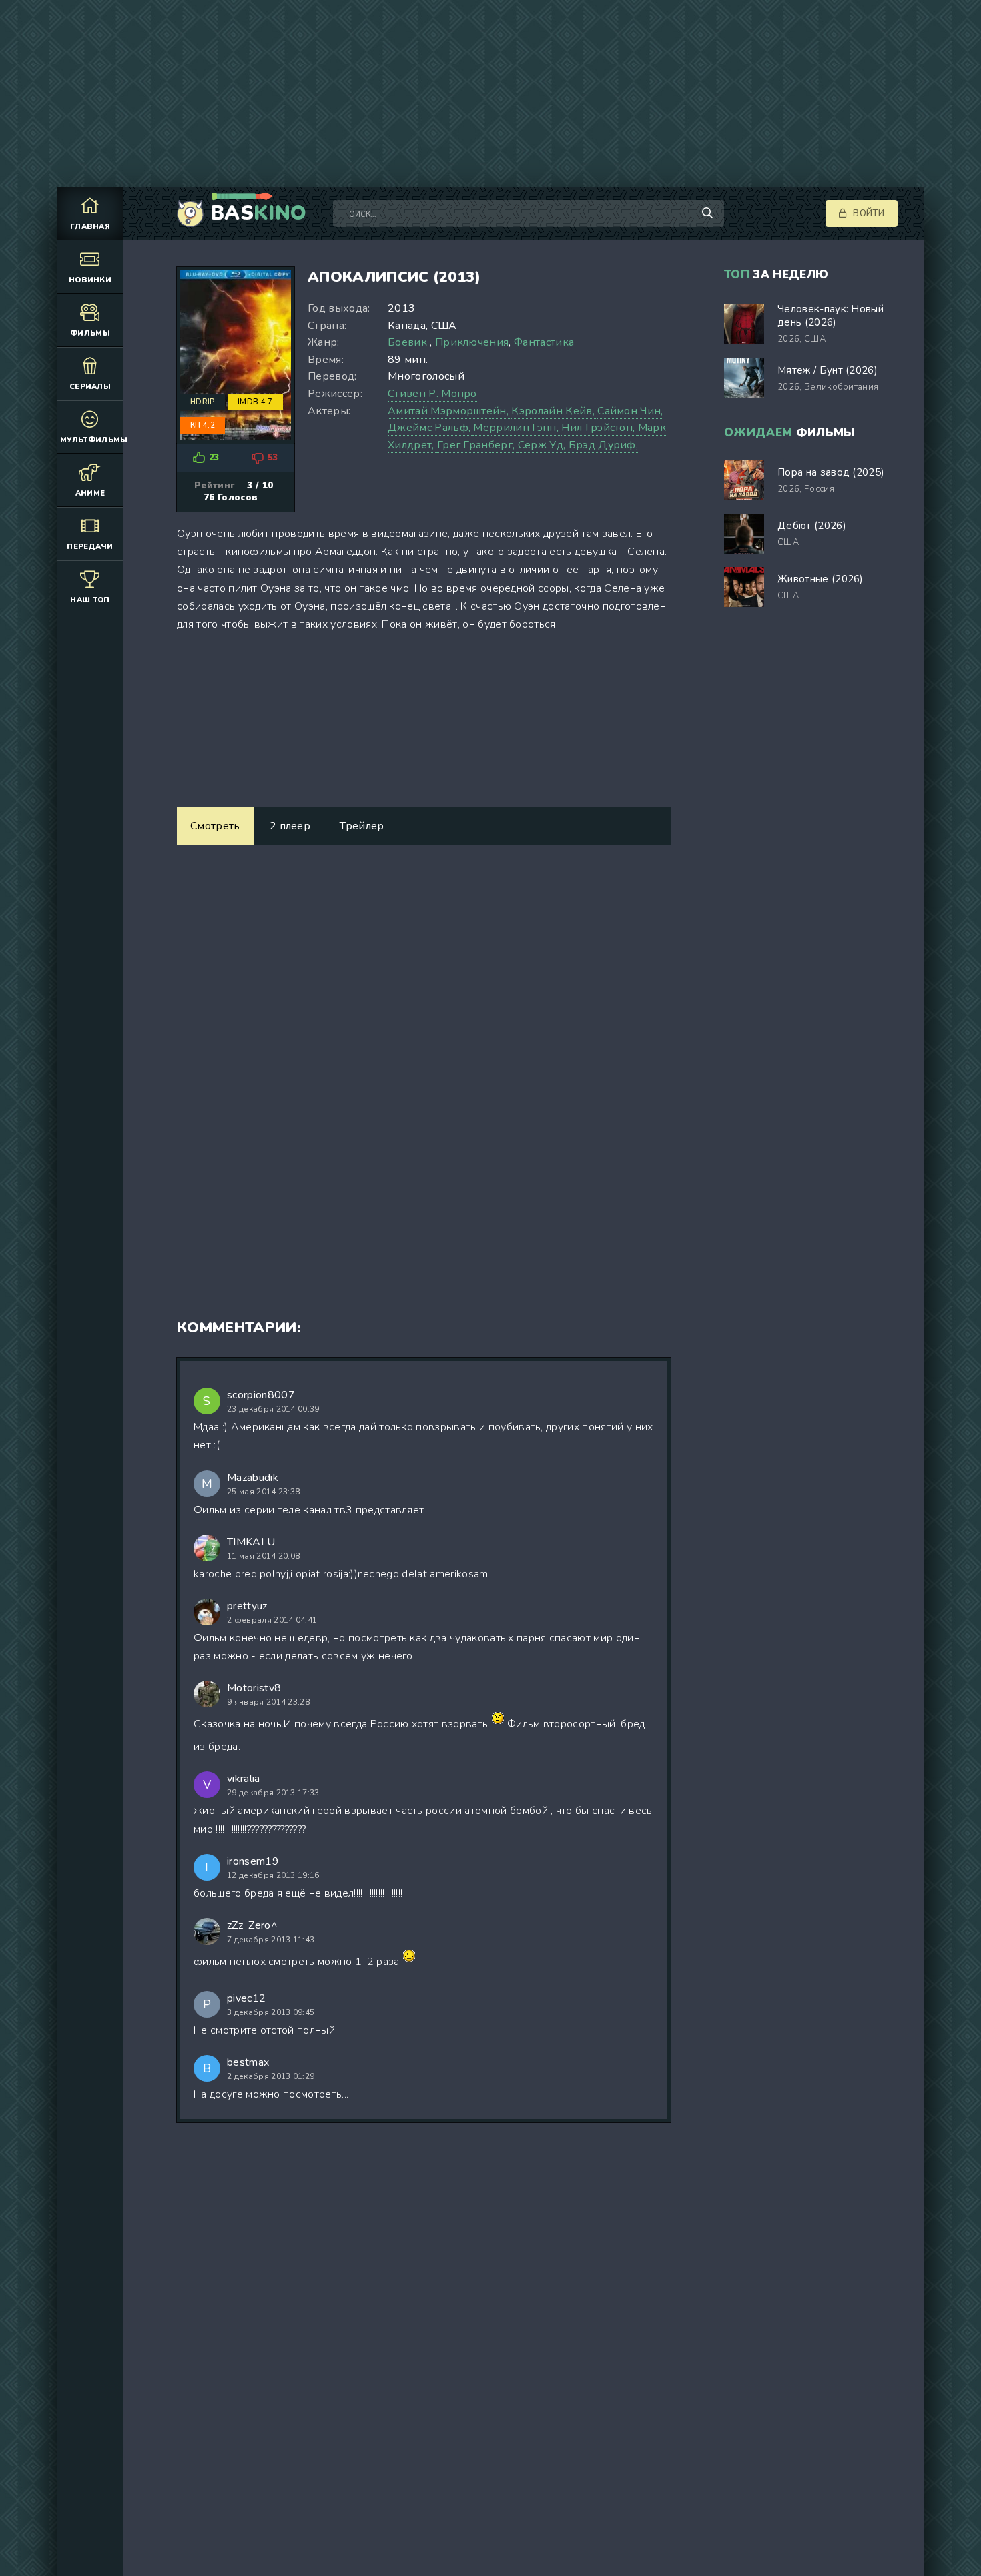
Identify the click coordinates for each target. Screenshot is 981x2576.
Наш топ (90, 600)
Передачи (90, 547)
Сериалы (90, 387)
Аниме (90, 493)
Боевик (409, 342)
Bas (258, 213)
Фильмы (90, 333)
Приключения (472, 342)
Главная (90, 227)
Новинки (90, 280)
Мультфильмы (92, 440)
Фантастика (544, 342)
